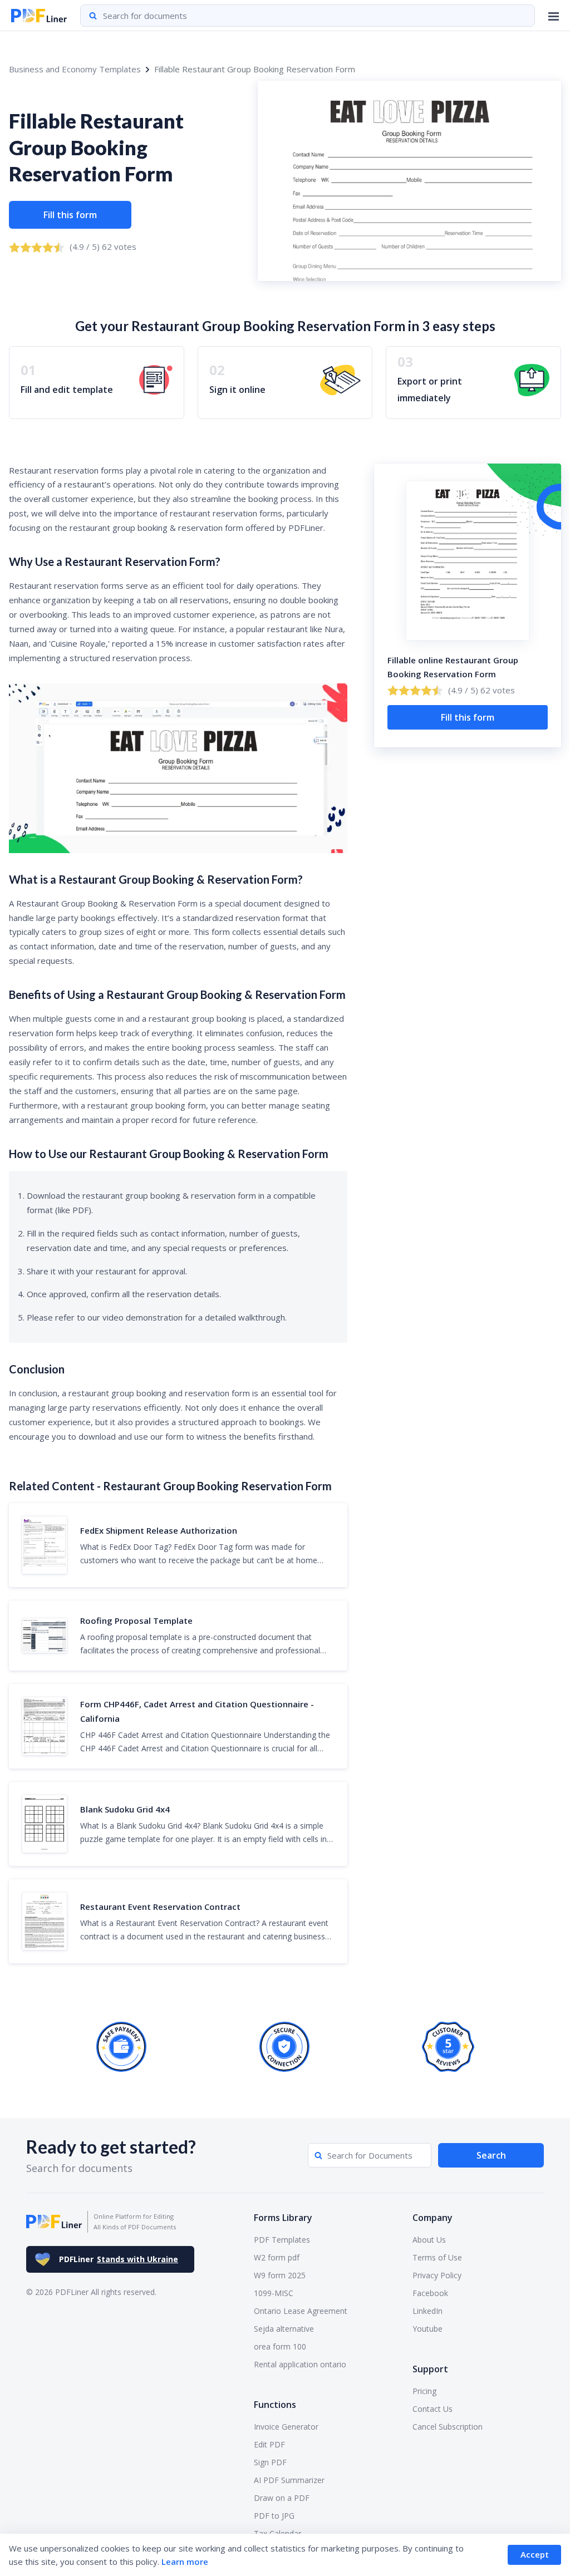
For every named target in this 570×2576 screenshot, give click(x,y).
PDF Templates (282, 2240)
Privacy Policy (437, 2275)
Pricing (424, 2391)
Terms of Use (437, 2257)
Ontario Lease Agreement (301, 2311)
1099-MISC (274, 2293)
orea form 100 (280, 2346)
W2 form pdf (277, 2257)
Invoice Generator (286, 2427)
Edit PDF (269, 2444)
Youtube (427, 2329)
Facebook (430, 2293)
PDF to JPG (274, 2516)
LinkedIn (427, 2311)
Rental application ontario (300, 2364)
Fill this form (70, 215)
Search (491, 2155)
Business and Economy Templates (75, 69)
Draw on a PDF (282, 2498)
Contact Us (433, 2409)
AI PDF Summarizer (289, 2480)
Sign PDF (270, 2462)
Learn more (185, 2562)
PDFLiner (119, 2259)
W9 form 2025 (280, 2275)
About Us (429, 2240)
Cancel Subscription (448, 2427)
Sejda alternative (284, 2329)
